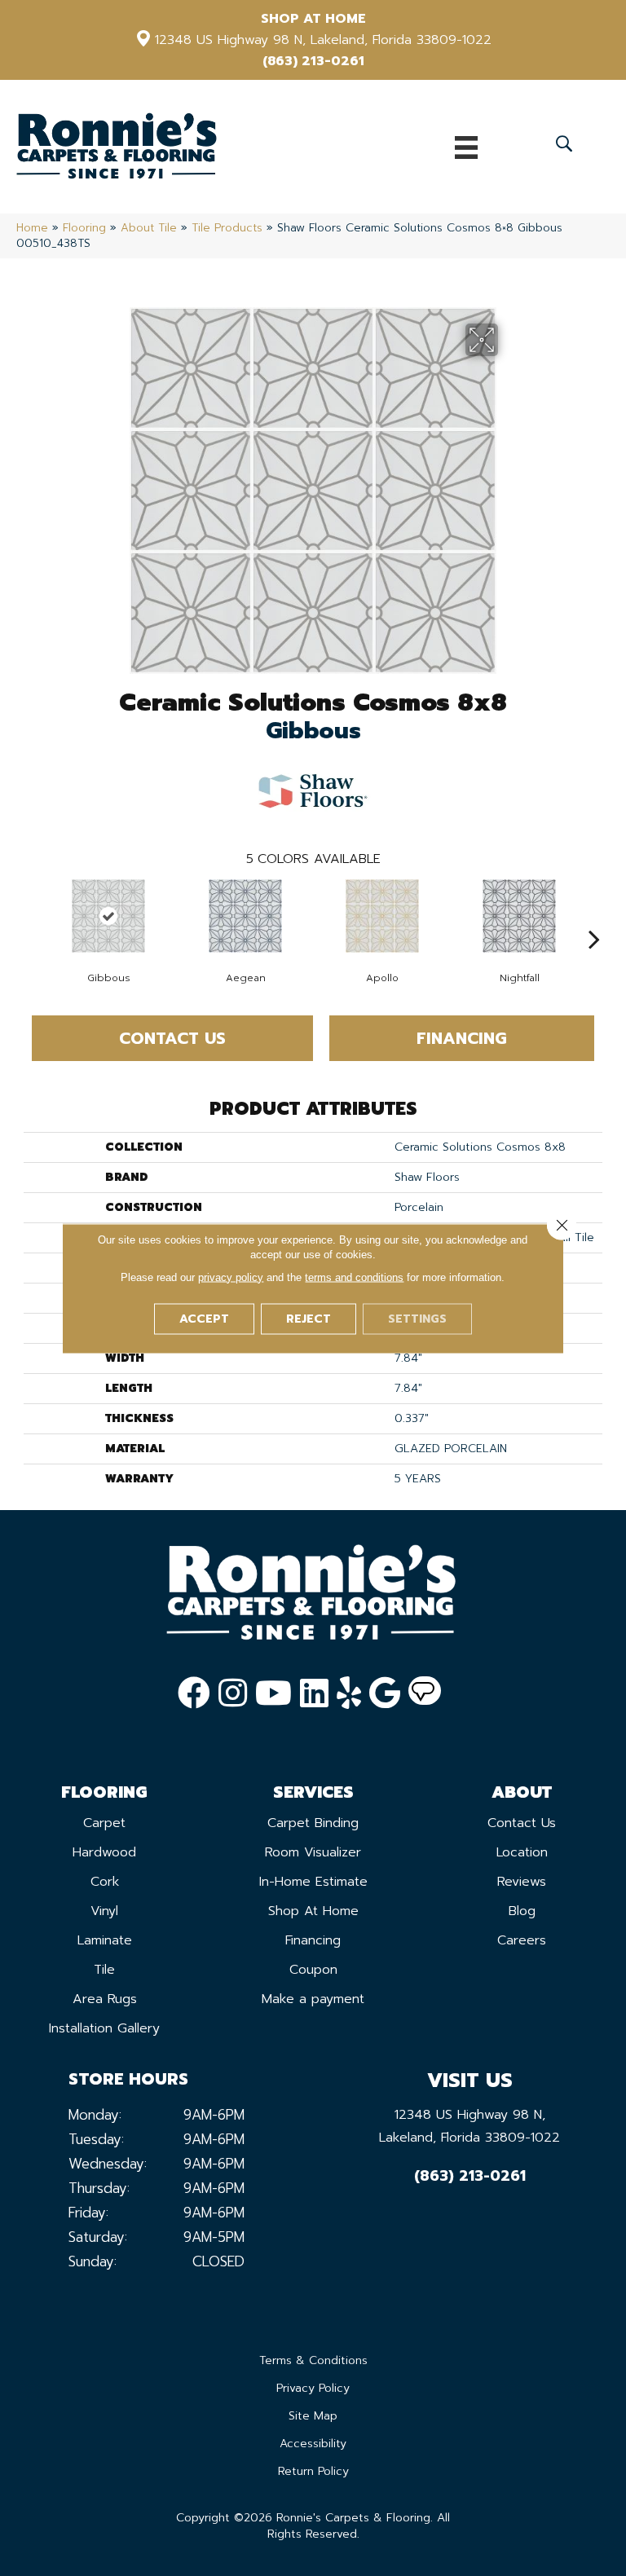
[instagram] (233, 1693)
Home (32, 228)
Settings (417, 1318)
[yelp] (349, 1693)
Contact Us (172, 1038)
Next (594, 914)
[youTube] (273, 1693)
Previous (32, 914)
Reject (309, 1318)
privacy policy (231, 1277)
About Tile (149, 228)
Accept (204, 1318)
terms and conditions (354, 1277)
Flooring (84, 228)
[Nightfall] (519, 916)
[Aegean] (245, 916)
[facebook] (194, 1693)
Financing (462, 1038)
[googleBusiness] (385, 1693)
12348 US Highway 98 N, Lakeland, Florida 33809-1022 (323, 40)
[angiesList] (425, 1693)
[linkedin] (314, 1693)
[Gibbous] (108, 916)
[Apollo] (382, 916)
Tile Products (227, 228)
